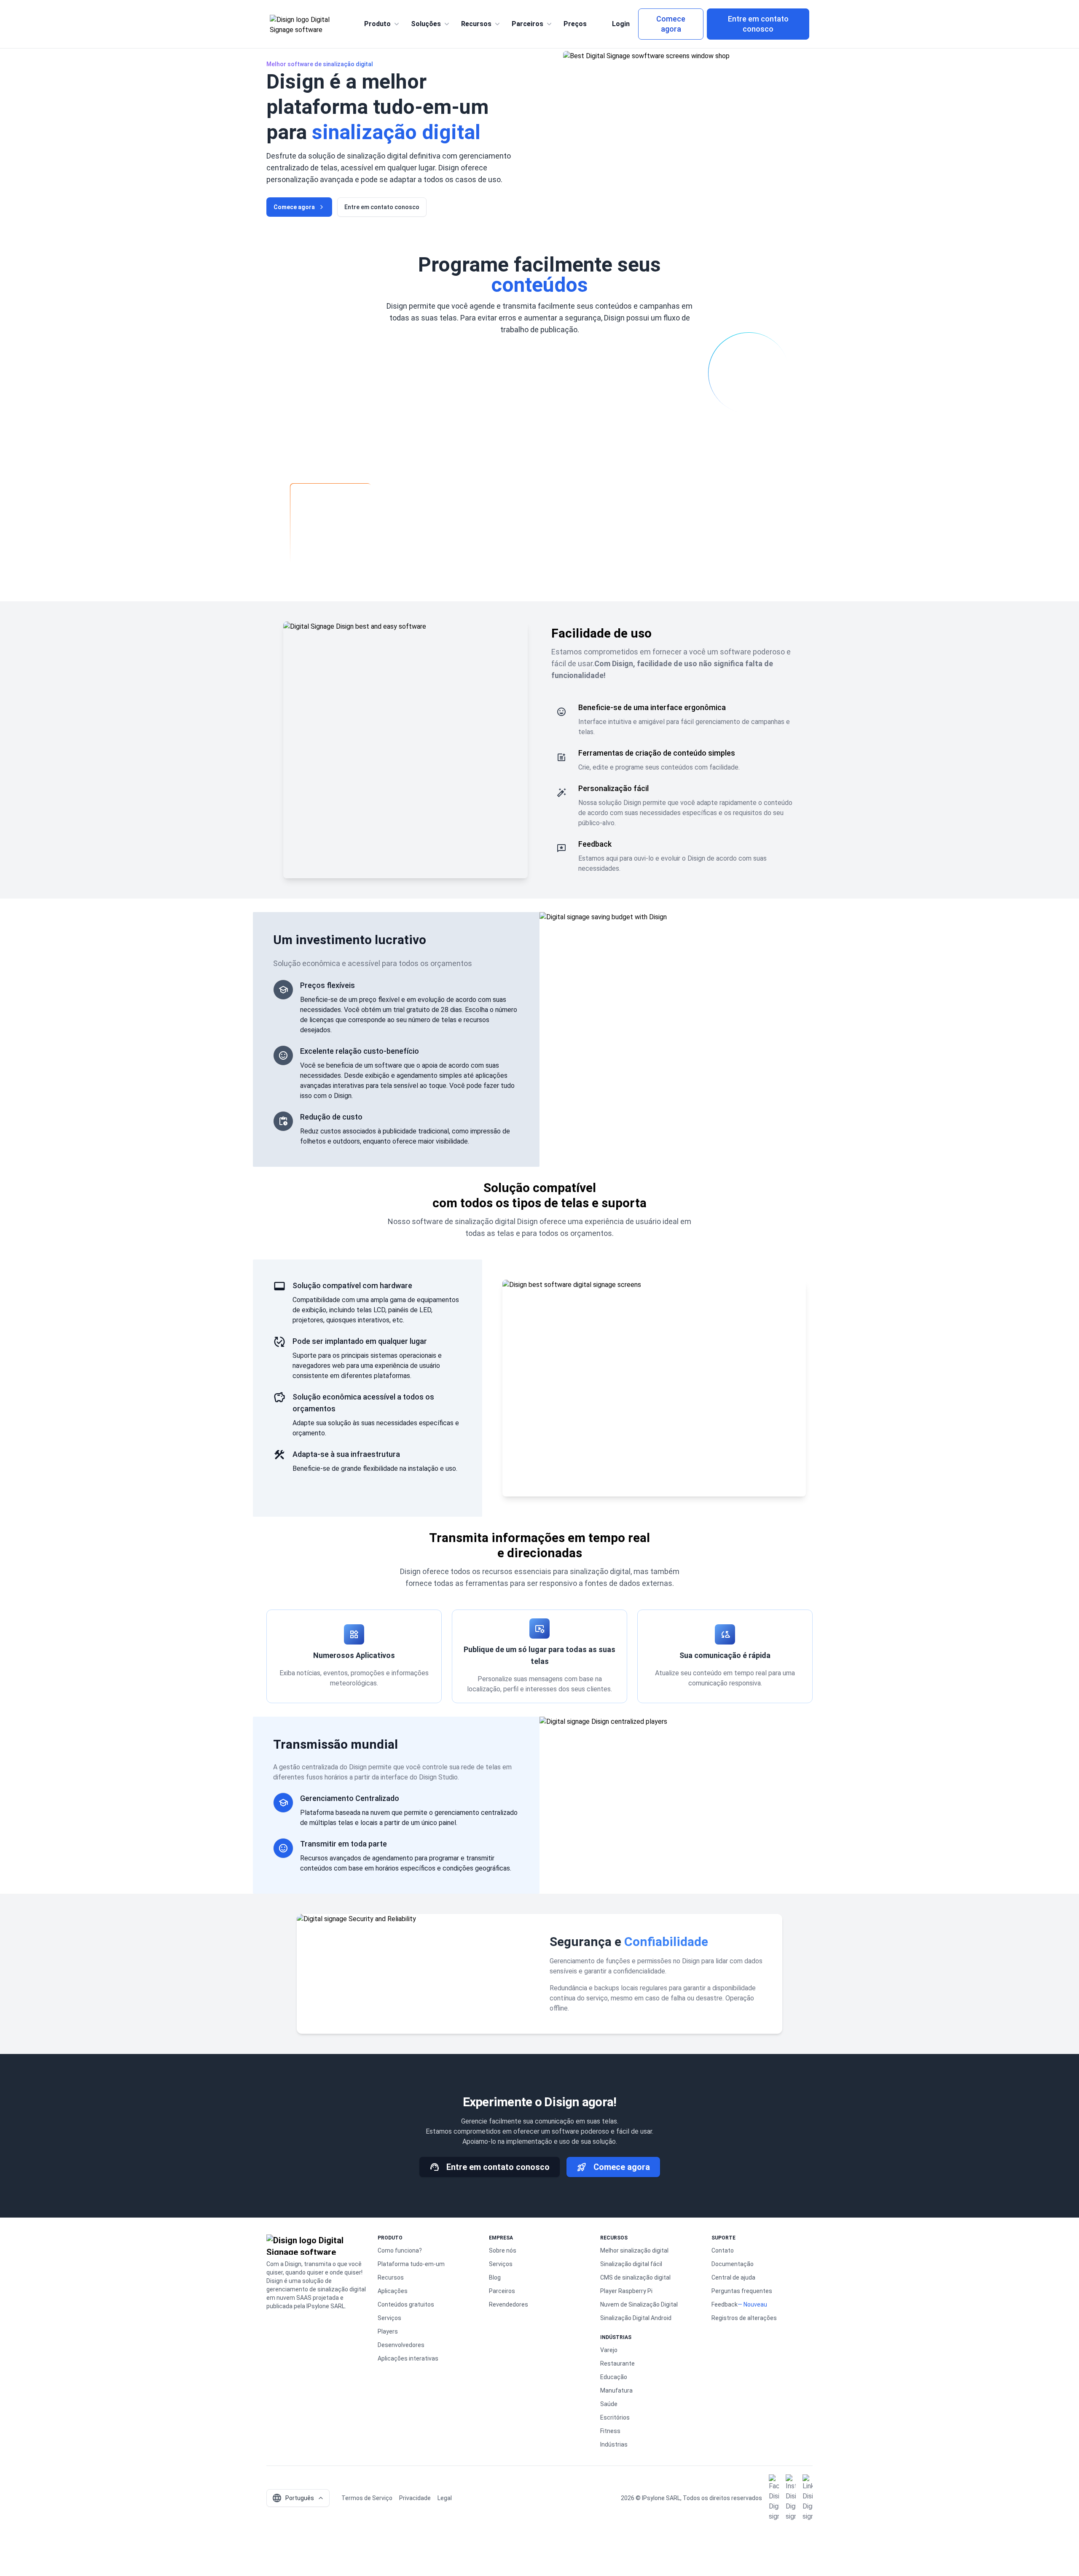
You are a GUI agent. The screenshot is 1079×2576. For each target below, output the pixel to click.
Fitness (610, 2431)
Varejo (609, 2350)
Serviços (389, 2318)
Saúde (609, 2404)
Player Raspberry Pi (626, 2291)
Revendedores (509, 2304)
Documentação (733, 2264)
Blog (495, 2277)
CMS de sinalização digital (635, 2277)
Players (388, 2331)
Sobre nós (503, 2250)
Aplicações (393, 2291)
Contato (723, 2250)
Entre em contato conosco (758, 24)
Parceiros (527, 24)
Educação (614, 2377)
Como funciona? (400, 2250)
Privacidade (415, 2498)
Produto (377, 24)
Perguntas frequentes (742, 2291)
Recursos (476, 24)
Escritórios (615, 2417)
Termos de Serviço (367, 2498)
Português (293, 2498)
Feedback (725, 2304)
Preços (575, 24)
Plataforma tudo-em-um (411, 2264)
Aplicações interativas (408, 2358)
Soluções (426, 24)
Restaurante (617, 2363)
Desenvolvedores (401, 2345)
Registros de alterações (744, 2318)
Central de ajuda (733, 2277)
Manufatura (616, 2390)
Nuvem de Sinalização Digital (639, 2304)
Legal (445, 2498)
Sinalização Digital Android (636, 2318)
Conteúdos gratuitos (406, 2304)
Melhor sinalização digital (634, 2250)
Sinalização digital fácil (631, 2264)
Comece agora (671, 24)
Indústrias (614, 2444)
